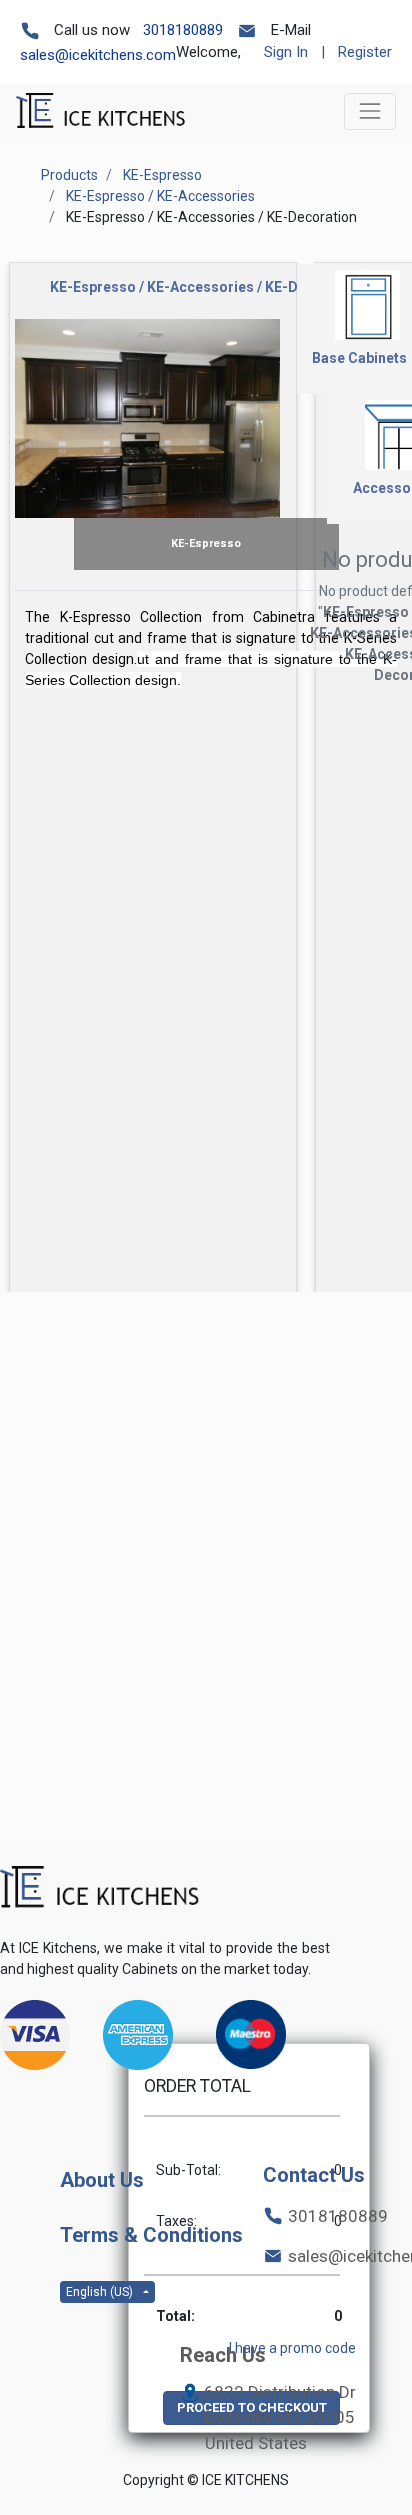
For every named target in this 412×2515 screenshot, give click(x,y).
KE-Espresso (162, 175)
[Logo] (100, 1887)
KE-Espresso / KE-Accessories (160, 196)
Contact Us (314, 2175)
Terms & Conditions (151, 2235)
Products (69, 175)
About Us (102, 2180)
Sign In (286, 52)
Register (365, 52)
